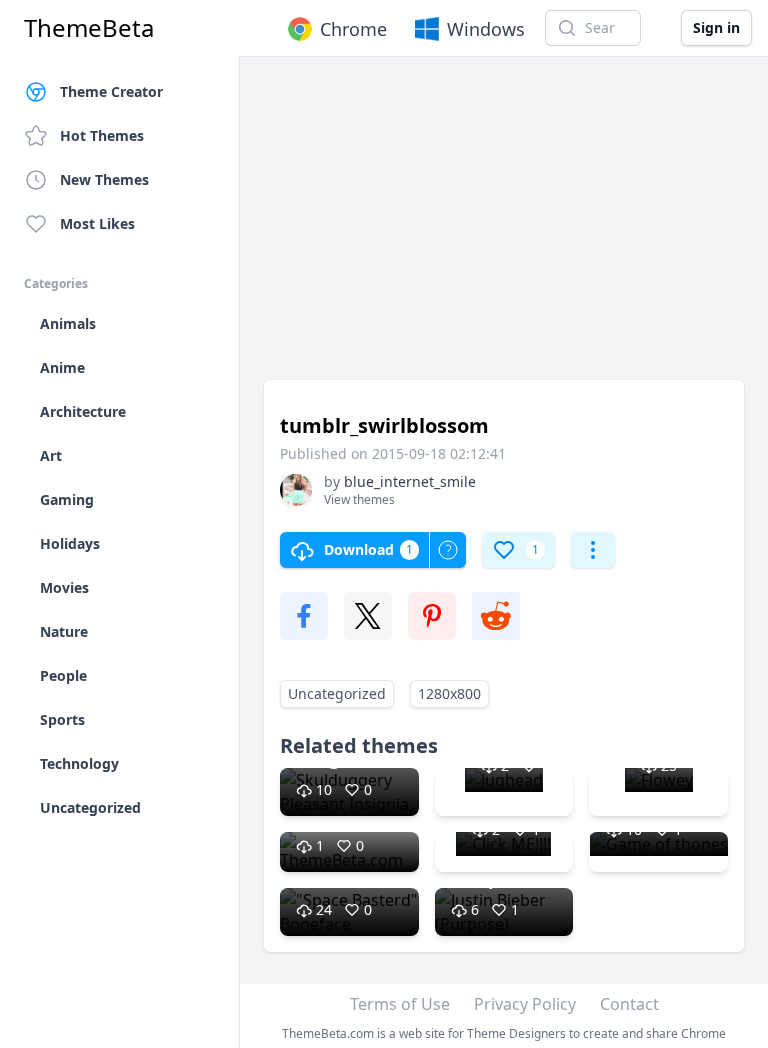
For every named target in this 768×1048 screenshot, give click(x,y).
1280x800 (449, 693)
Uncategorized (337, 693)
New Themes (104, 179)
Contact (629, 1004)
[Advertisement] (504, 228)
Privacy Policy (525, 1004)
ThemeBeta (89, 28)
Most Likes (97, 223)
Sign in (716, 27)
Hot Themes (102, 135)
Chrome (353, 29)
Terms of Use (400, 1004)
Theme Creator (111, 91)
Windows (486, 29)
